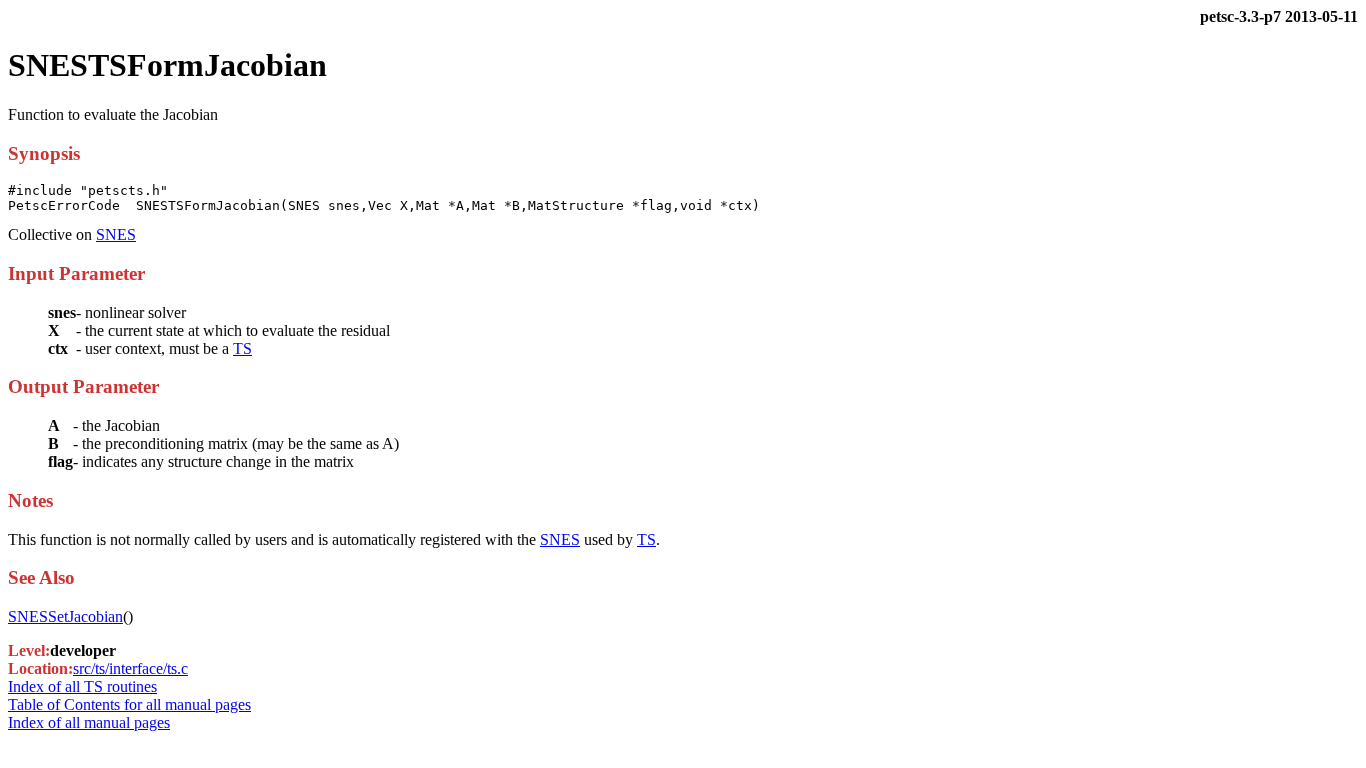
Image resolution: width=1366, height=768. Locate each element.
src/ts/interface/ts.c (130, 668)
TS (242, 348)
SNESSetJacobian (65, 616)
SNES (116, 234)
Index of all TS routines (82, 686)
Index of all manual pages (89, 722)
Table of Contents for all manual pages (129, 704)
